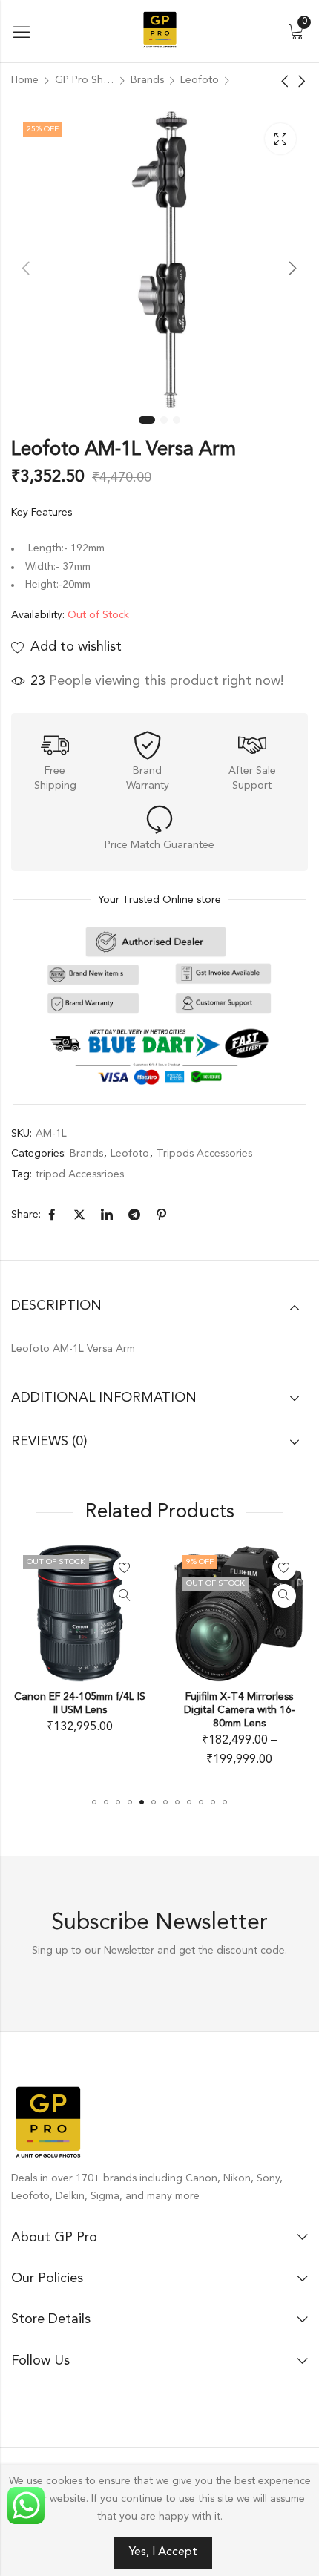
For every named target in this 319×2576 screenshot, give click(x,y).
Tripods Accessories (204, 1154)
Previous (26, 268)
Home (25, 80)
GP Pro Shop (85, 80)
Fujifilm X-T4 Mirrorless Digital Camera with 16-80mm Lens (215, 1710)
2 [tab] (164, 420)
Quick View (100, 1596)
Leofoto (200, 80)
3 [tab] (177, 420)
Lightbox (280, 139)
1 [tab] (147, 420)
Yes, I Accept (163, 2552)
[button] (94, 1802)
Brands (147, 80)
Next (293, 268)
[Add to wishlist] (100, 1568)
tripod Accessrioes (80, 1174)
